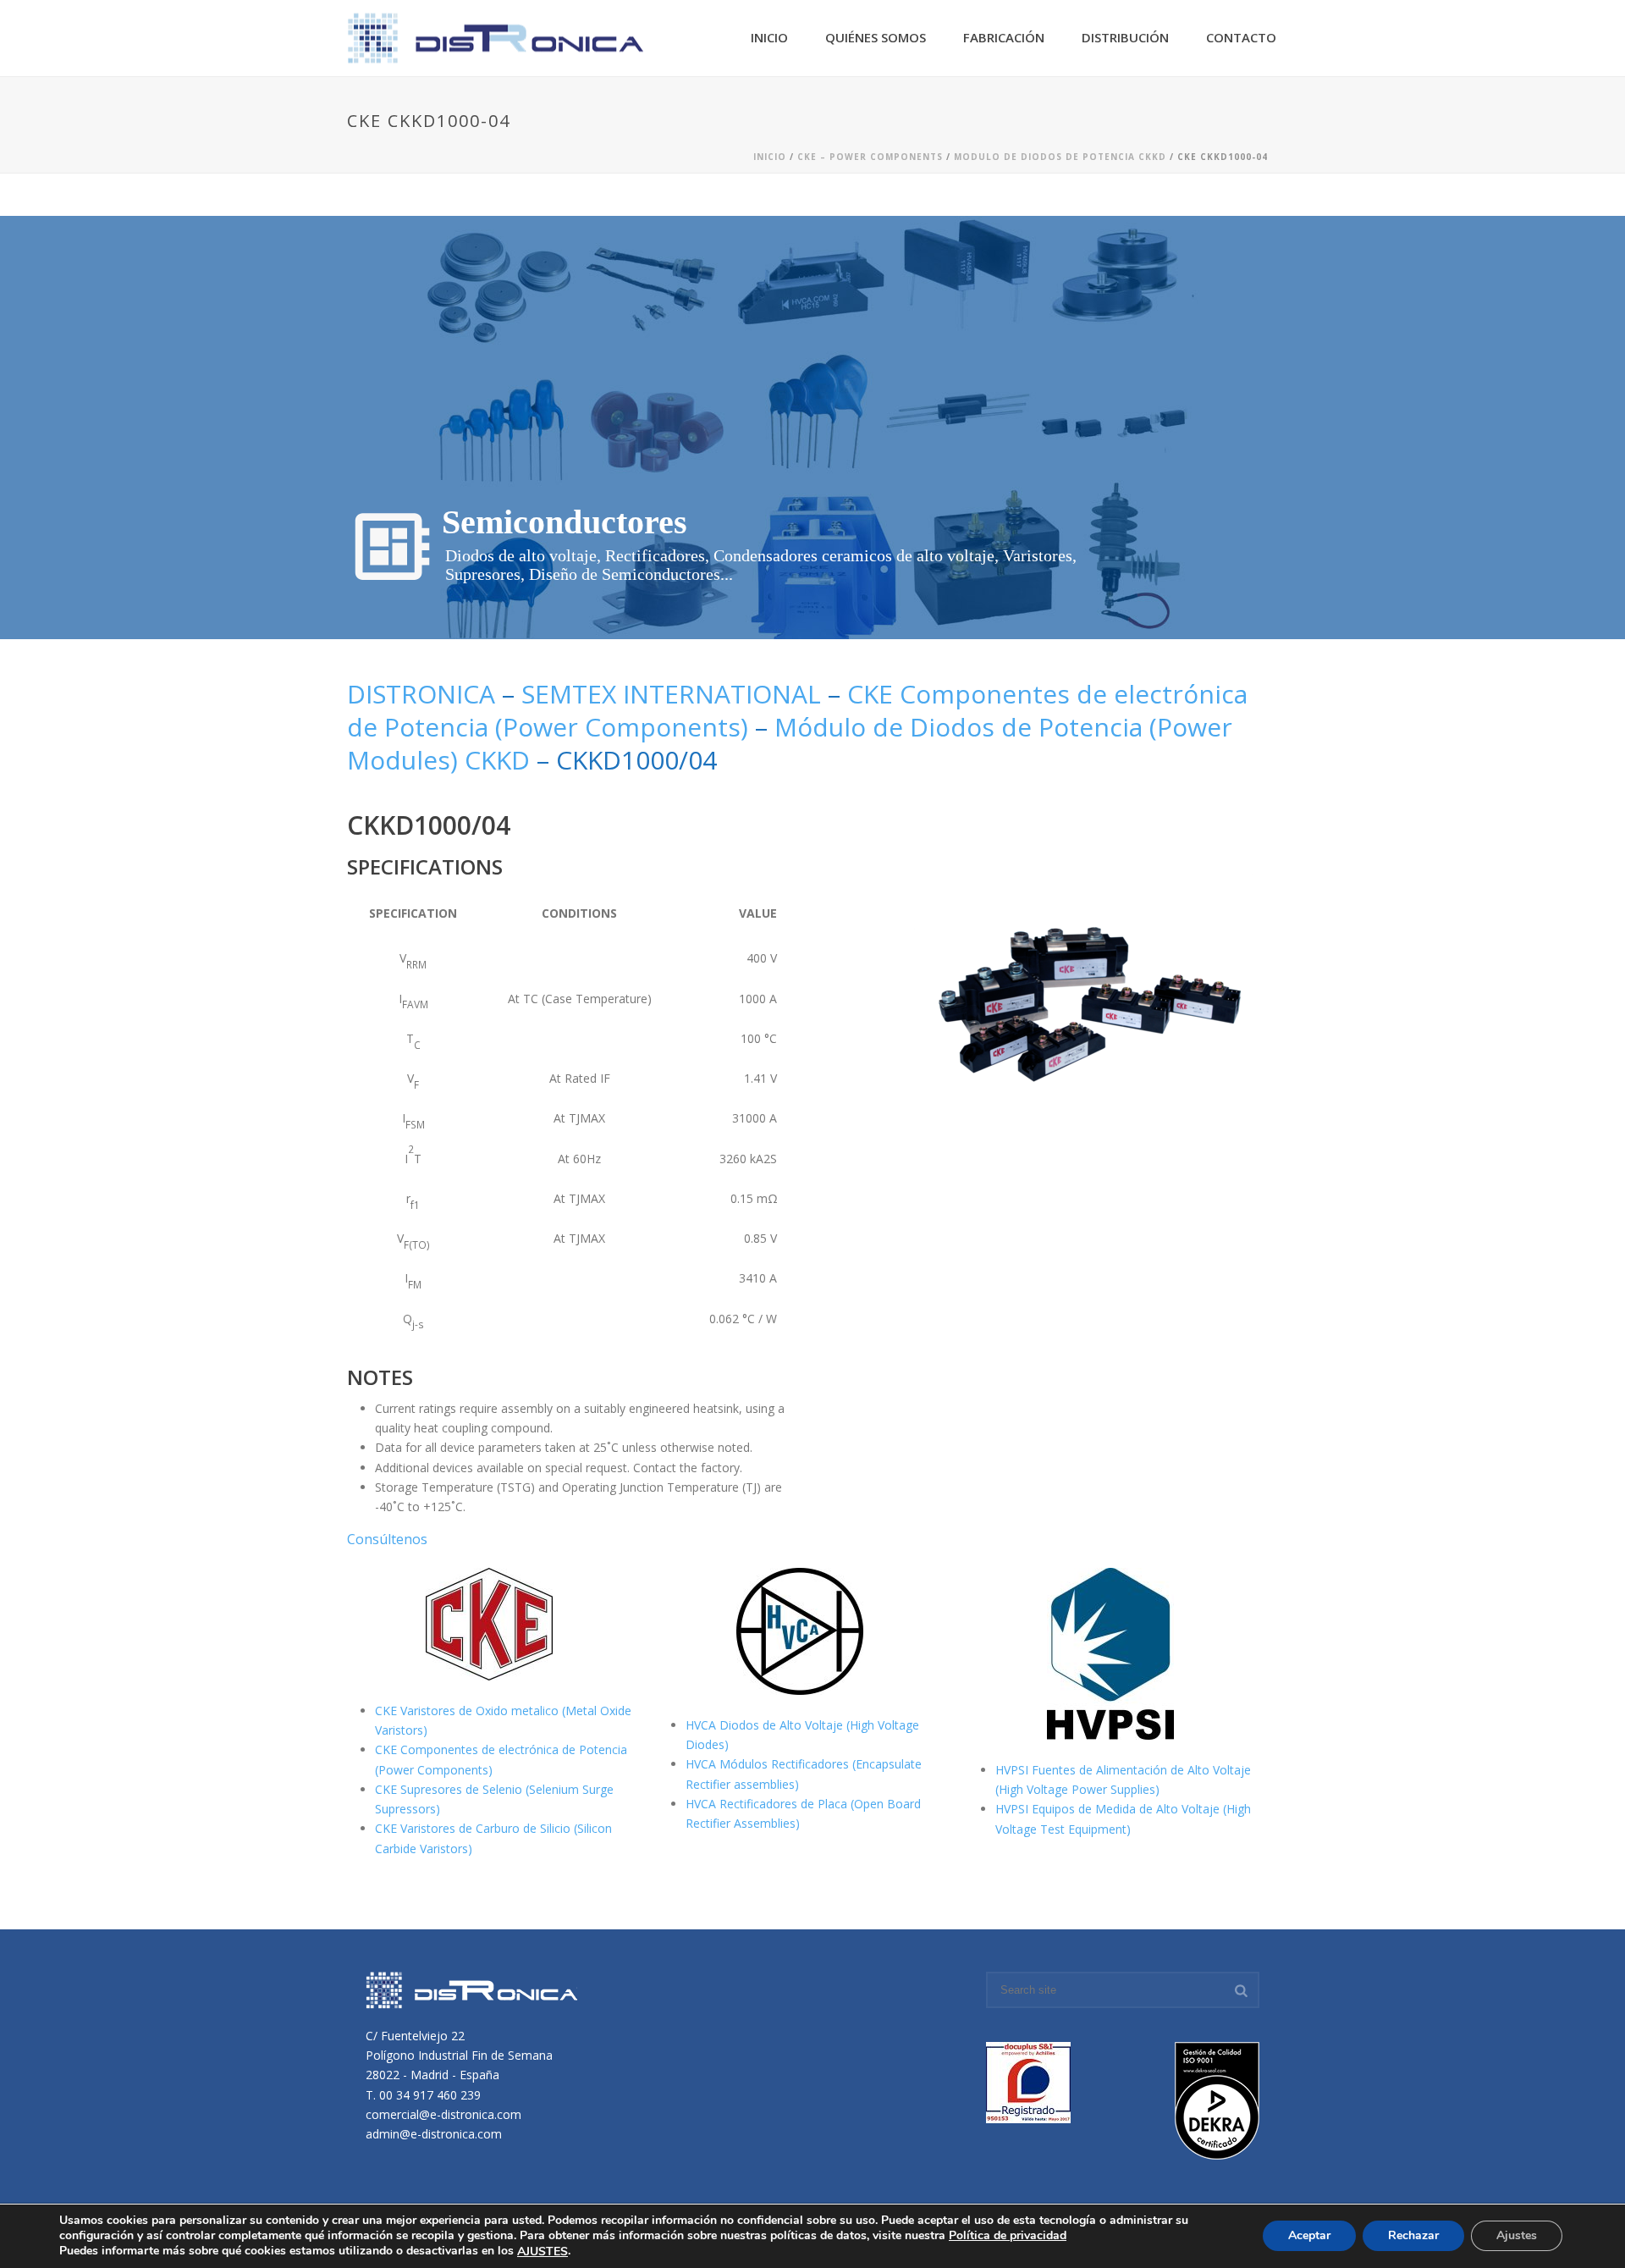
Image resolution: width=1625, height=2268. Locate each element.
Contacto (1241, 37)
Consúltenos (387, 1539)
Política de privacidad (1008, 2235)
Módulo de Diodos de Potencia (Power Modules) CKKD (790, 743)
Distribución (1125, 37)
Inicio (769, 37)
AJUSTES (543, 2252)
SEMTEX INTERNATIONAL (671, 694)
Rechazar (1413, 2236)
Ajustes (1517, 2236)
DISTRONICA (424, 694)
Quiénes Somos (876, 37)
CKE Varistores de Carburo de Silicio (474, 1828)
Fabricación (1004, 37)
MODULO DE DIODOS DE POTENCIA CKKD (1060, 157)
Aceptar (1309, 2236)
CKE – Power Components (870, 157)
